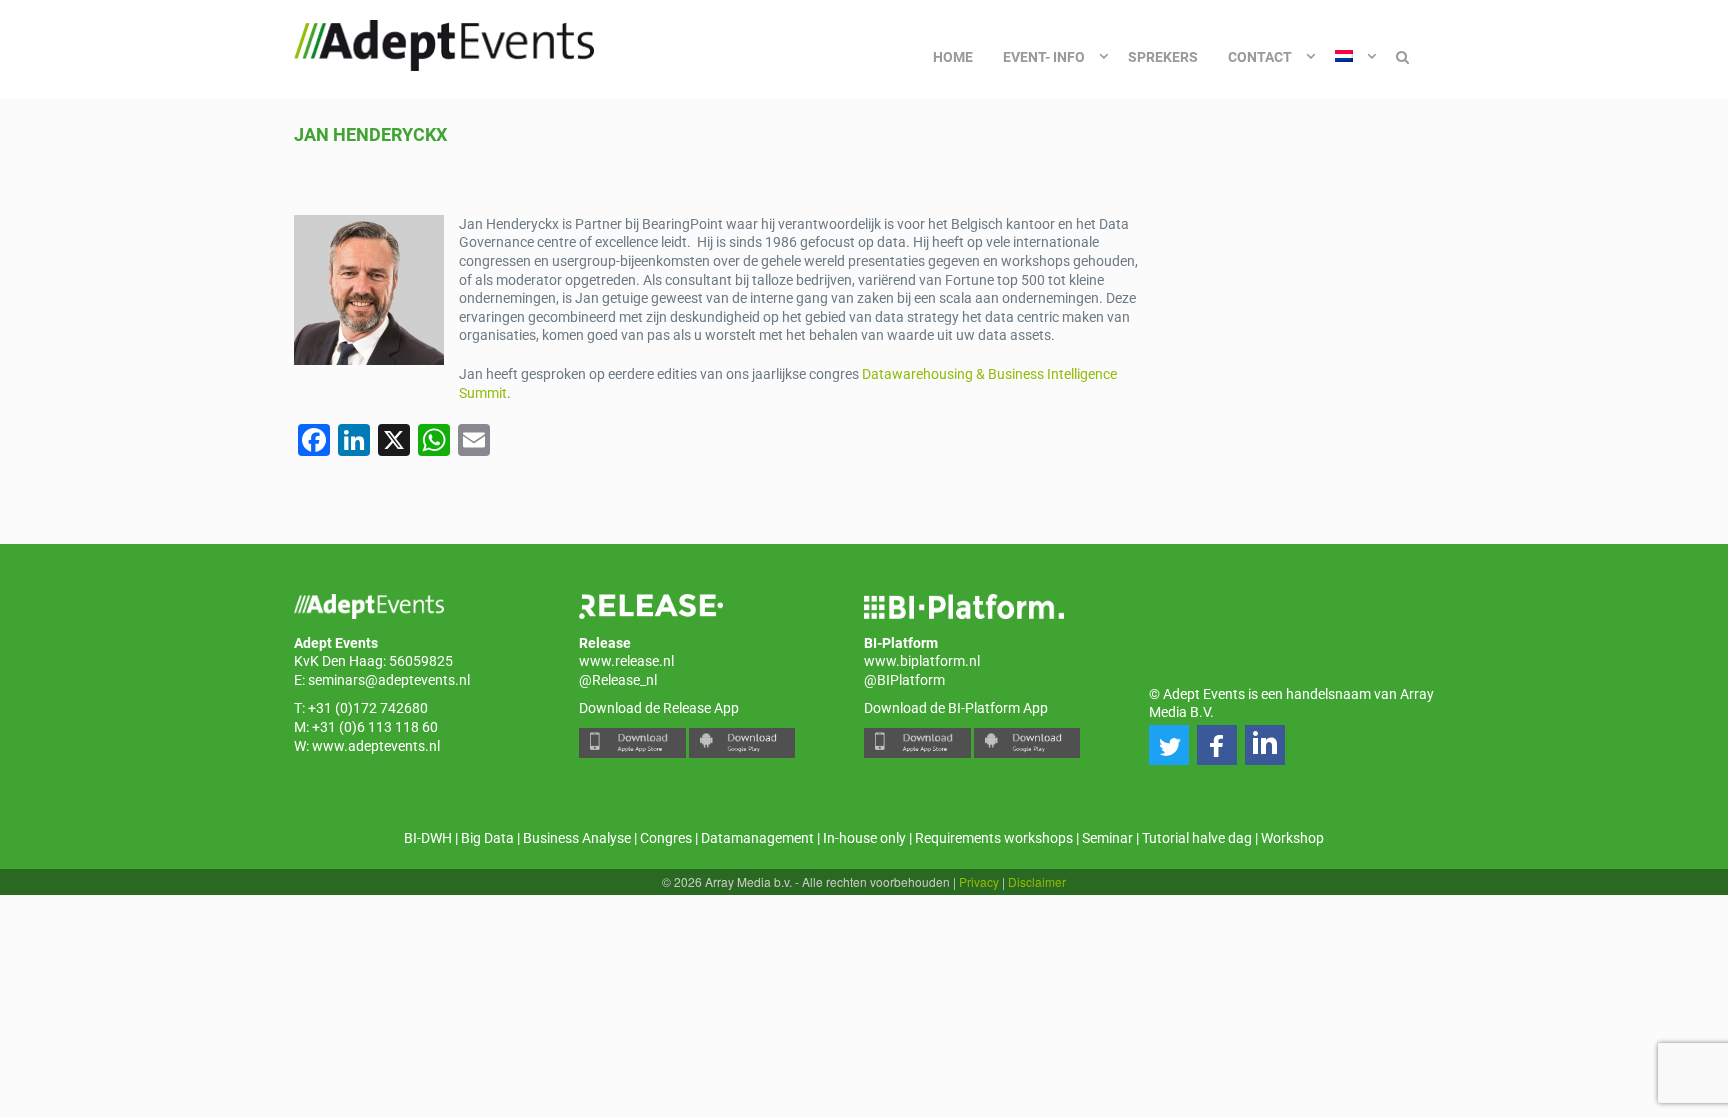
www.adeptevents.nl (376, 746)
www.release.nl (626, 661)
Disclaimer (1037, 881)
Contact (1260, 57)
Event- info (1044, 57)
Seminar (1107, 838)
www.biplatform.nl (922, 661)
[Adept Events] (444, 42)
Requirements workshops (994, 838)
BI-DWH (428, 838)
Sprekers (1163, 57)
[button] (1169, 745)
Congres (666, 838)
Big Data (487, 838)
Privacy (979, 881)
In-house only (864, 838)
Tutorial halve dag (1197, 838)
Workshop (1292, 838)
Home (953, 57)
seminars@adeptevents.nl (389, 680)
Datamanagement (757, 838)
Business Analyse (577, 838)
